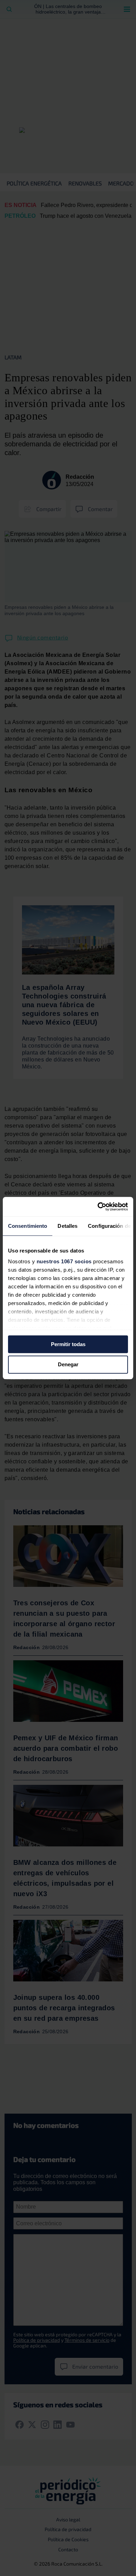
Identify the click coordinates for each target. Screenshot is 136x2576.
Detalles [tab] (67, 1226)
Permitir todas (68, 1344)
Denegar (68, 1365)
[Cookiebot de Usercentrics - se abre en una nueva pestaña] (98, 1207)
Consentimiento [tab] (28, 1226)
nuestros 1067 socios (64, 1261)
